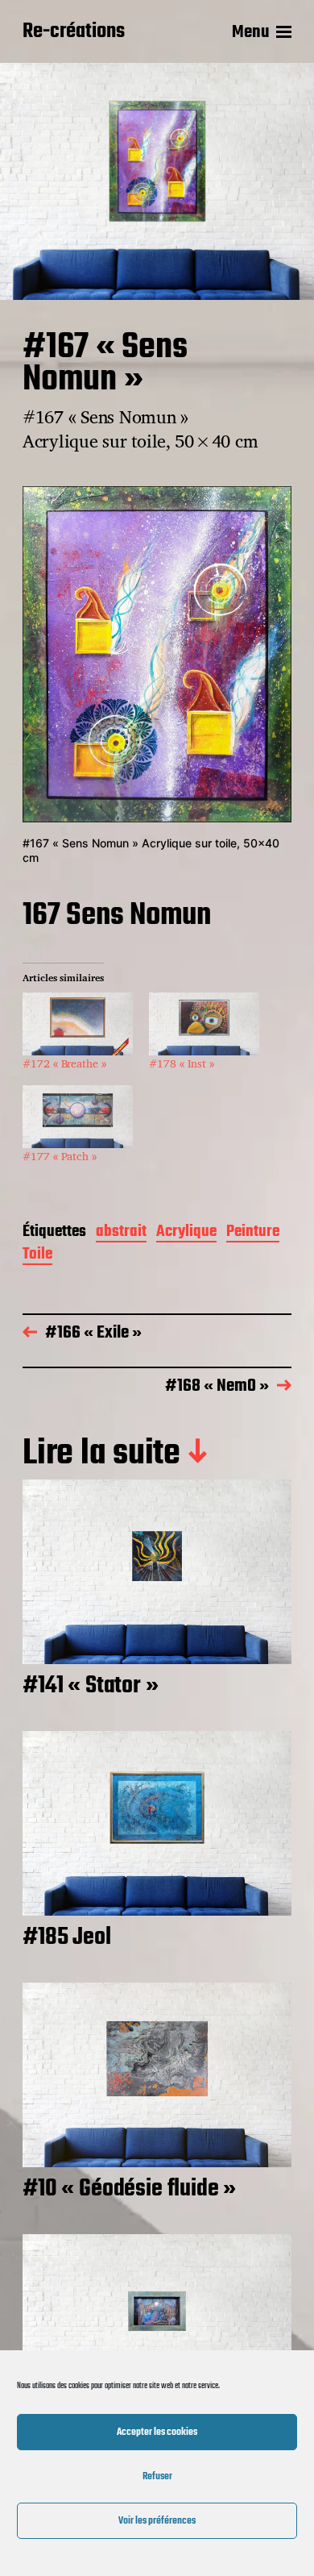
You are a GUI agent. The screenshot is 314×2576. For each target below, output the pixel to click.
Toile (37, 1256)
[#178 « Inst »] (204, 1024)
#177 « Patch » (60, 1156)
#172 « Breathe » (64, 1063)
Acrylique (186, 1233)
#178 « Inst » (182, 1063)
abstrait (121, 1233)
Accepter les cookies (157, 2432)
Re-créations (74, 32)
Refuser (157, 2476)
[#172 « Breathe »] (78, 1024)
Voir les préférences (157, 2521)
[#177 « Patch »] (78, 1117)
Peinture (253, 1233)
